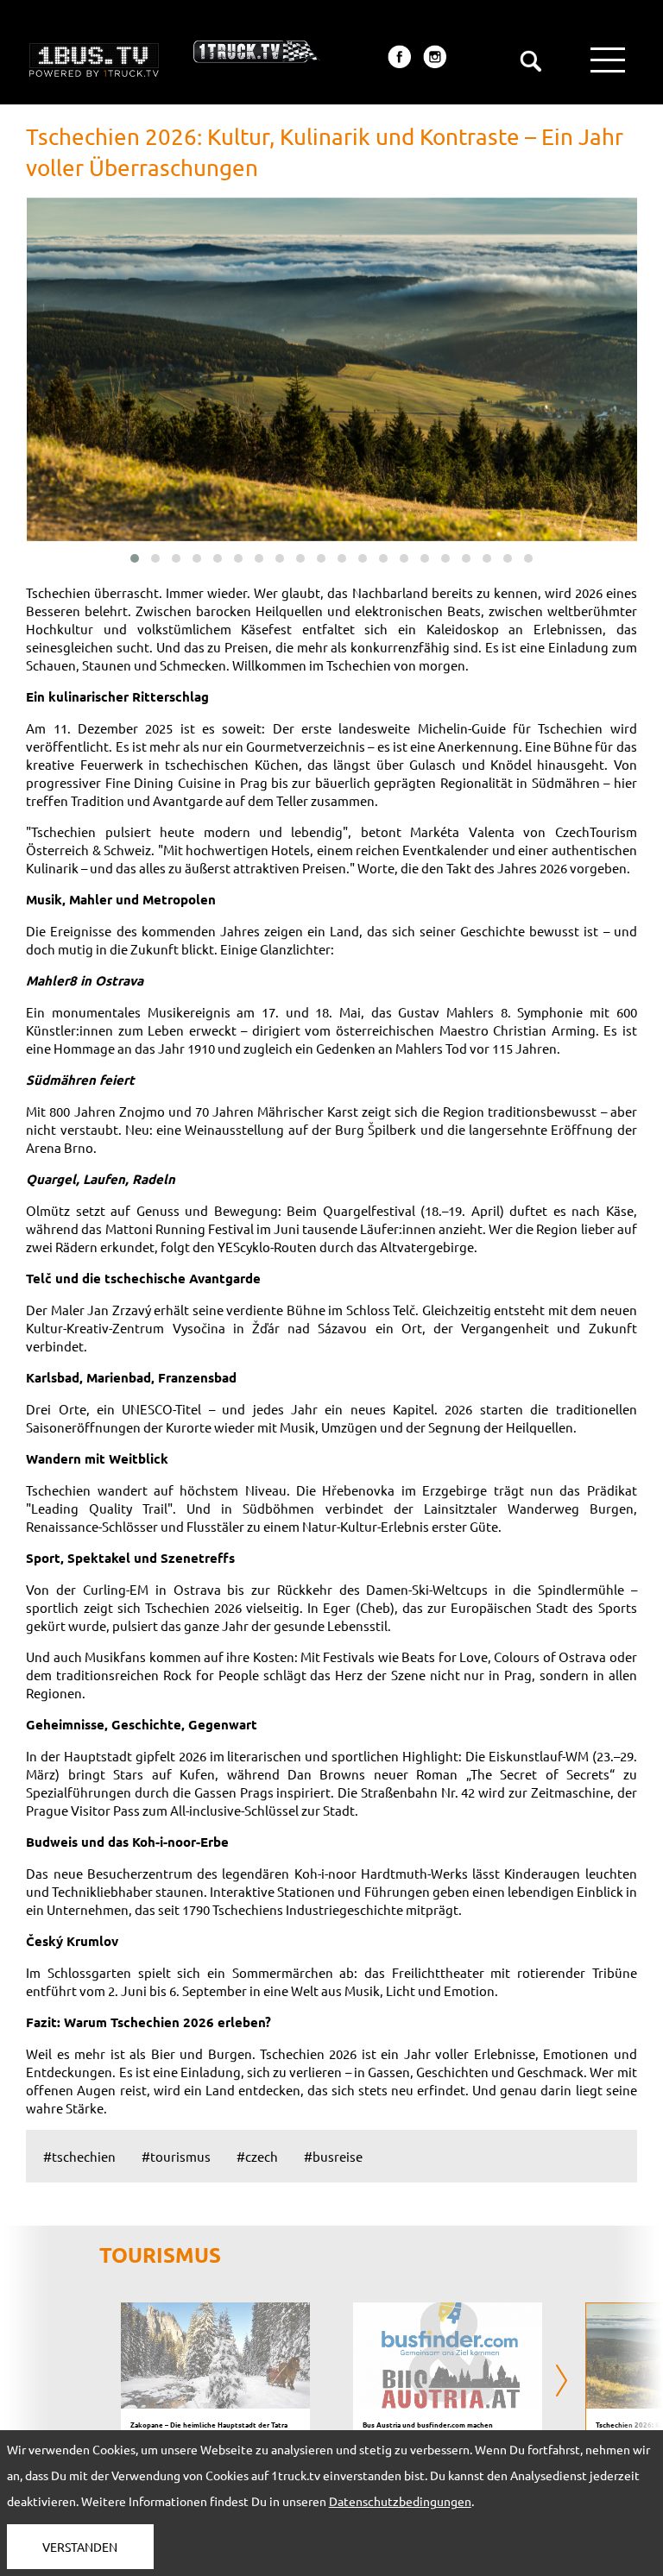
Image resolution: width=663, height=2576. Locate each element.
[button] (135, 558)
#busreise (333, 2156)
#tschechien (79, 2156)
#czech (257, 2156)
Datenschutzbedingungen (400, 2501)
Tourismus (160, 2255)
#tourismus (176, 2156)
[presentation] (101, 2382)
